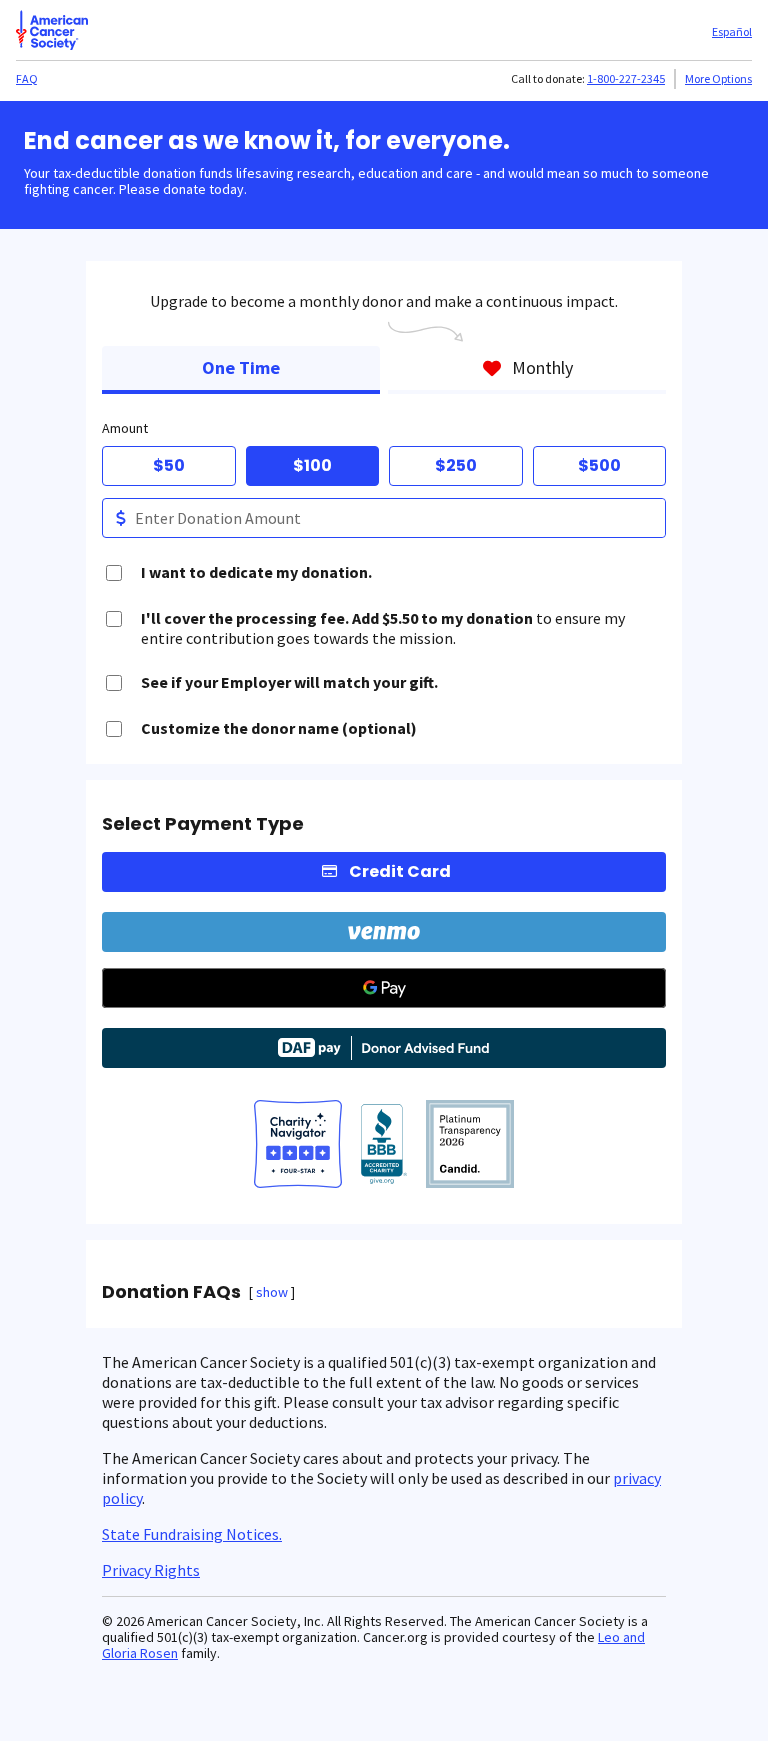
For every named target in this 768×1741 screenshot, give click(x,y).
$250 (456, 465)
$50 (169, 465)
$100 (312, 465)
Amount (125, 428)
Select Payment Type (203, 824)
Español (732, 31)
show (272, 1292)
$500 (599, 465)
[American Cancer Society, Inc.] (470, 1146)
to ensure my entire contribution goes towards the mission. (383, 628)
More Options (718, 78)
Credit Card (400, 871)
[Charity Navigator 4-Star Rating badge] (298, 1146)
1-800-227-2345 (626, 78)
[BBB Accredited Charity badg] (384, 1146)
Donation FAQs (171, 1292)
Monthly (542, 367)
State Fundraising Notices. (192, 1534)
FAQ (27, 78)
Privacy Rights (151, 1570)
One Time (241, 367)
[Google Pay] (384, 988)
